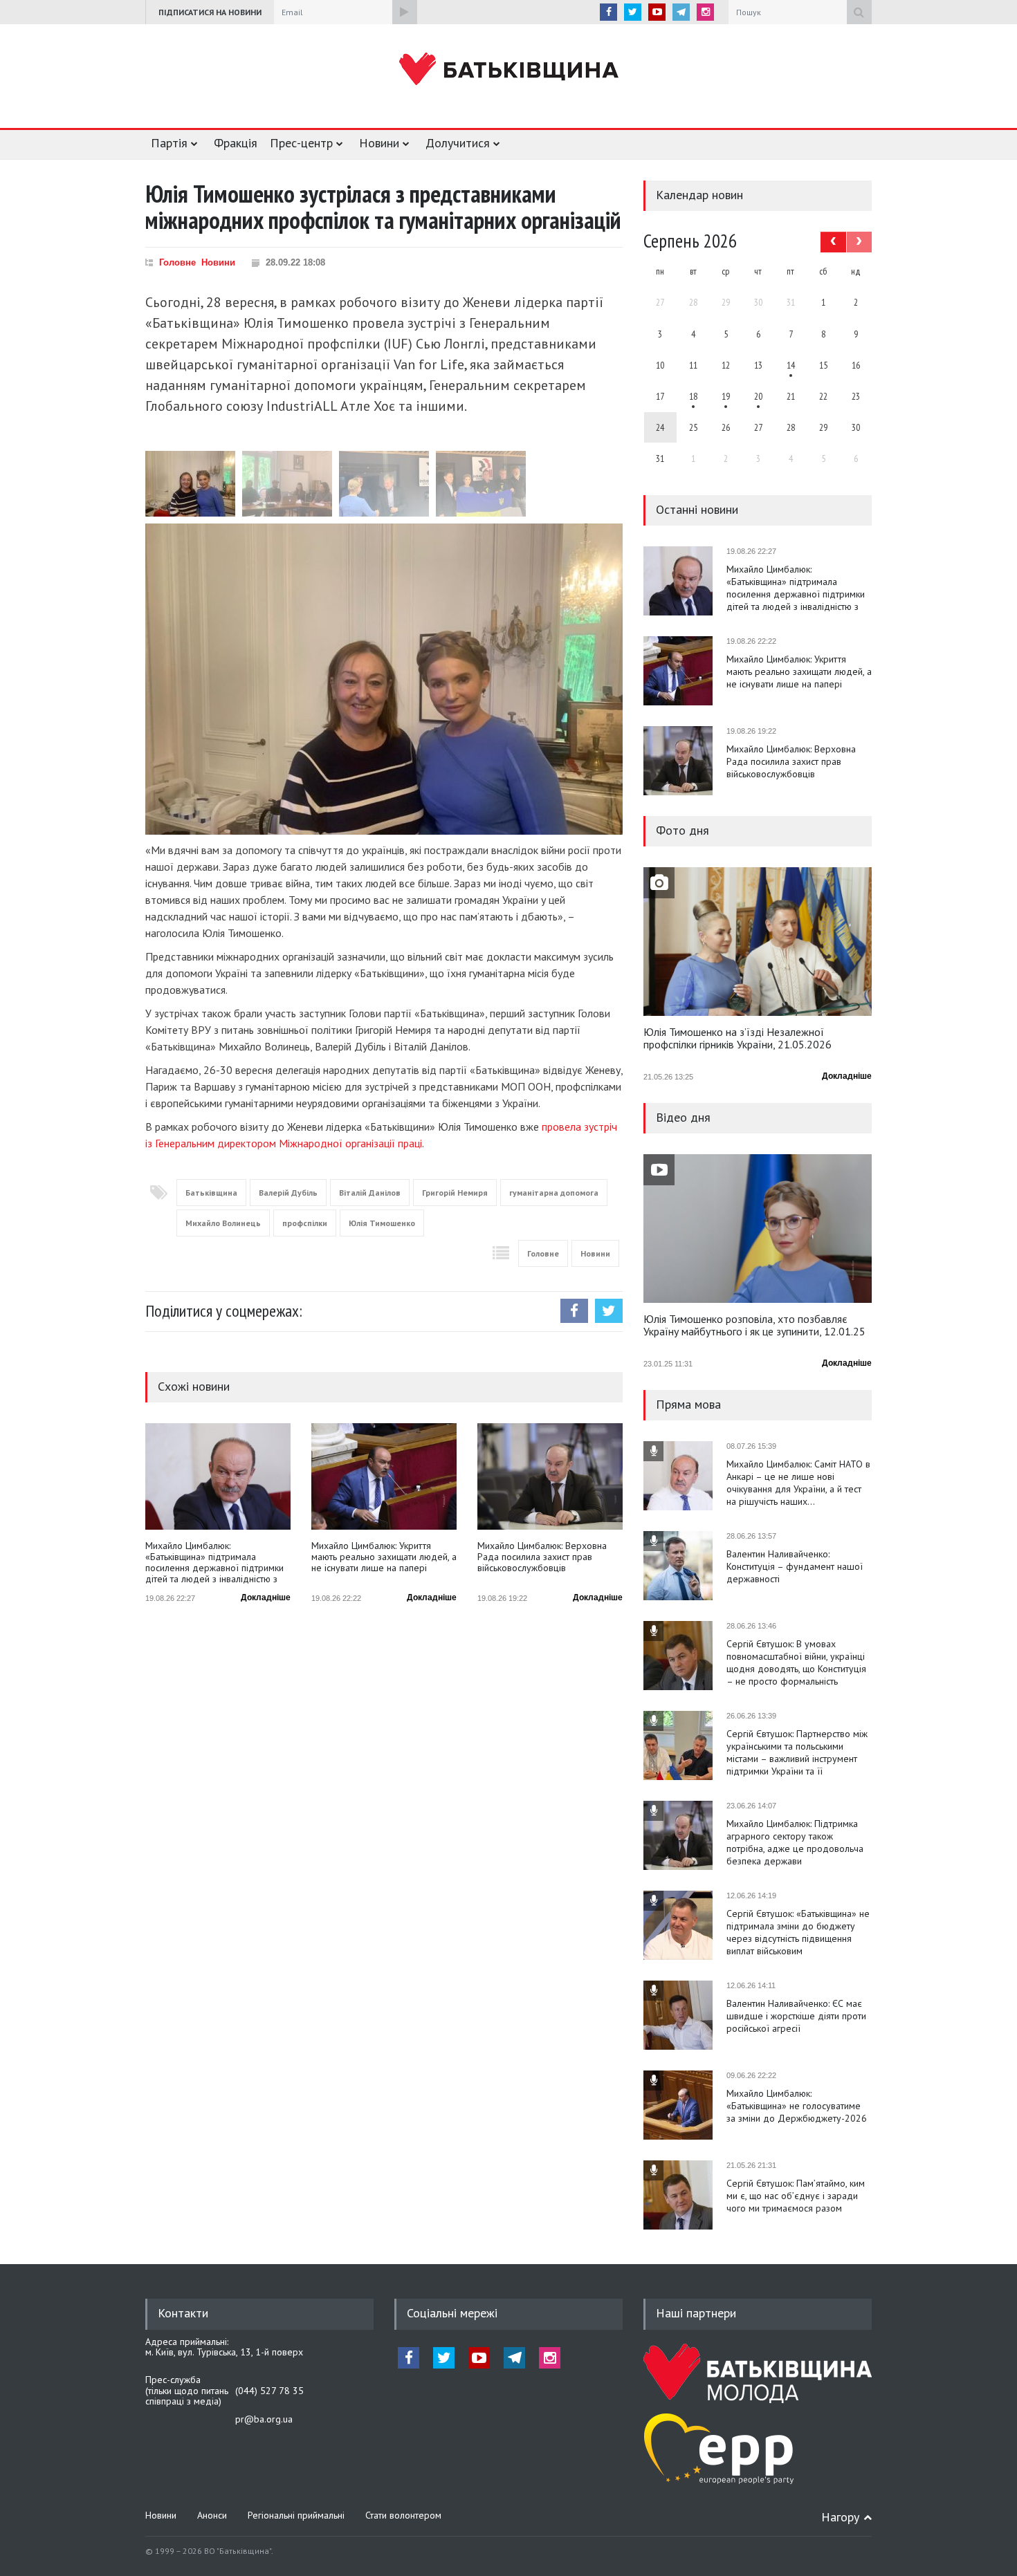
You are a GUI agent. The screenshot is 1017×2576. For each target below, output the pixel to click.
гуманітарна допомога (554, 1193)
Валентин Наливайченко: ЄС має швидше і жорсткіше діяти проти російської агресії (796, 2016)
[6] (726, 396)
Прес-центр (301, 143)
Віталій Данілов (370, 1193)
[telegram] (681, 12)
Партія (169, 143)
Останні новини (697, 509)
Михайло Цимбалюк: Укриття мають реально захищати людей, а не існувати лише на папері (384, 1557)
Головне (177, 262)
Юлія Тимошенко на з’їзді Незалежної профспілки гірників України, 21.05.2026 (737, 1039)
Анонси (212, 2515)
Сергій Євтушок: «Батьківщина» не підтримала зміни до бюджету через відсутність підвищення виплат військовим (798, 1932)
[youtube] (657, 12)
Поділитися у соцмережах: (224, 1311)
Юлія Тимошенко (382, 1223)
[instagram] (705, 12)
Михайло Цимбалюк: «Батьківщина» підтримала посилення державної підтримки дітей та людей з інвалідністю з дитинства (214, 1562)
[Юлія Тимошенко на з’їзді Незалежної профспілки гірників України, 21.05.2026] (758, 942)
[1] (791, 365)
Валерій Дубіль (288, 1193)
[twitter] (633, 12)
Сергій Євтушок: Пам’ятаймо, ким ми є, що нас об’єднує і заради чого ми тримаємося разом (796, 2196)
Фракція (236, 143)
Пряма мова (688, 1404)
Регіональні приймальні (296, 2515)
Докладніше (266, 1597)
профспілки (305, 1223)
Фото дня (682, 830)
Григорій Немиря (455, 1193)
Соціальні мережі (452, 2313)
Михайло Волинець (223, 1223)
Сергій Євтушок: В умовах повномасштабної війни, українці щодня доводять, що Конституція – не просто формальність (796, 1662)
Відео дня (683, 1117)
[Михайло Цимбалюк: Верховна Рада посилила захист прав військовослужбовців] (550, 1476)
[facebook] (608, 12)
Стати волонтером (403, 2515)
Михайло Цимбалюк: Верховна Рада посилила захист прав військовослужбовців (542, 1557)
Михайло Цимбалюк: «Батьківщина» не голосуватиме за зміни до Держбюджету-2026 (797, 2106)
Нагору (840, 2517)
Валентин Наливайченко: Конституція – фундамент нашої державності (795, 1566)
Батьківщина (211, 1193)
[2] (693, 396)
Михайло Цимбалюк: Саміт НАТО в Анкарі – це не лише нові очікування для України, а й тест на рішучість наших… (798, 1483)
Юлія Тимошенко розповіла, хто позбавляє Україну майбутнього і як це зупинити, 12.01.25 (754, 1326)
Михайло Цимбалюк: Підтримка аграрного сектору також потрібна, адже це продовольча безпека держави (795, 1842)
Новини (379, 143)
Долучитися (458, 143)
